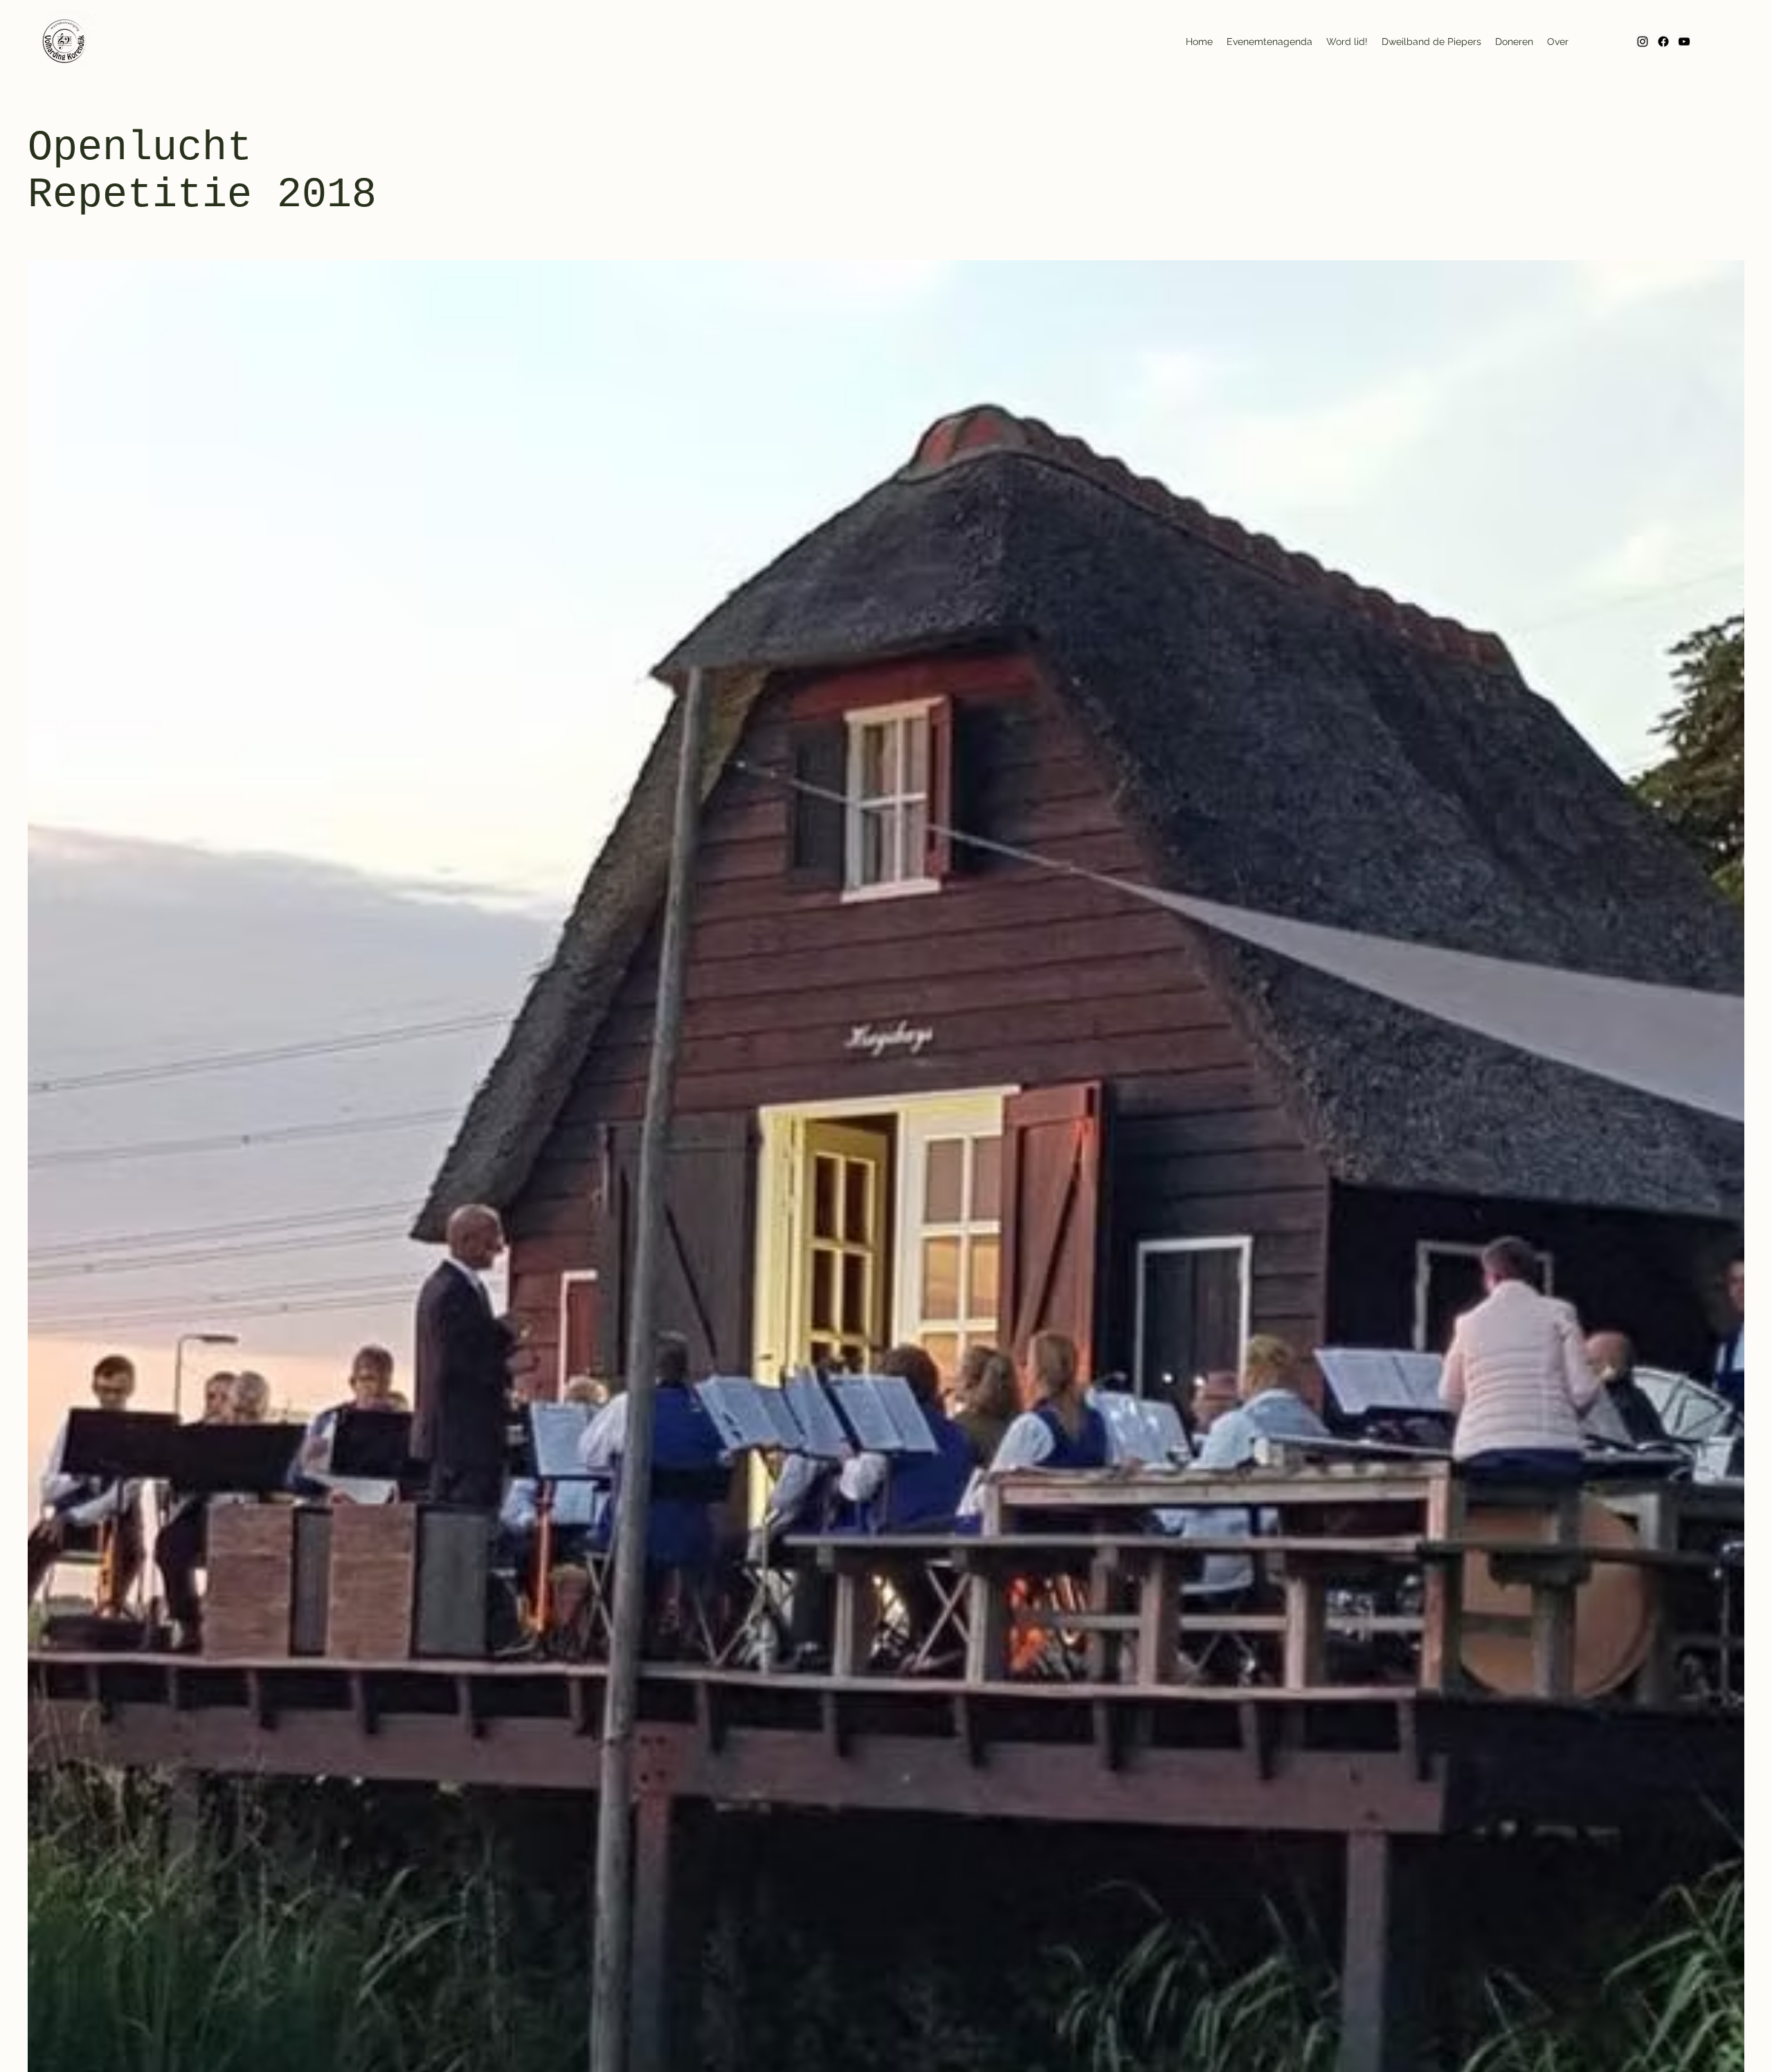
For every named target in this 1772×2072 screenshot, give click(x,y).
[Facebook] (1663, 42)
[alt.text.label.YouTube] (1684, 42)
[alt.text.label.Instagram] (1643, 42)
